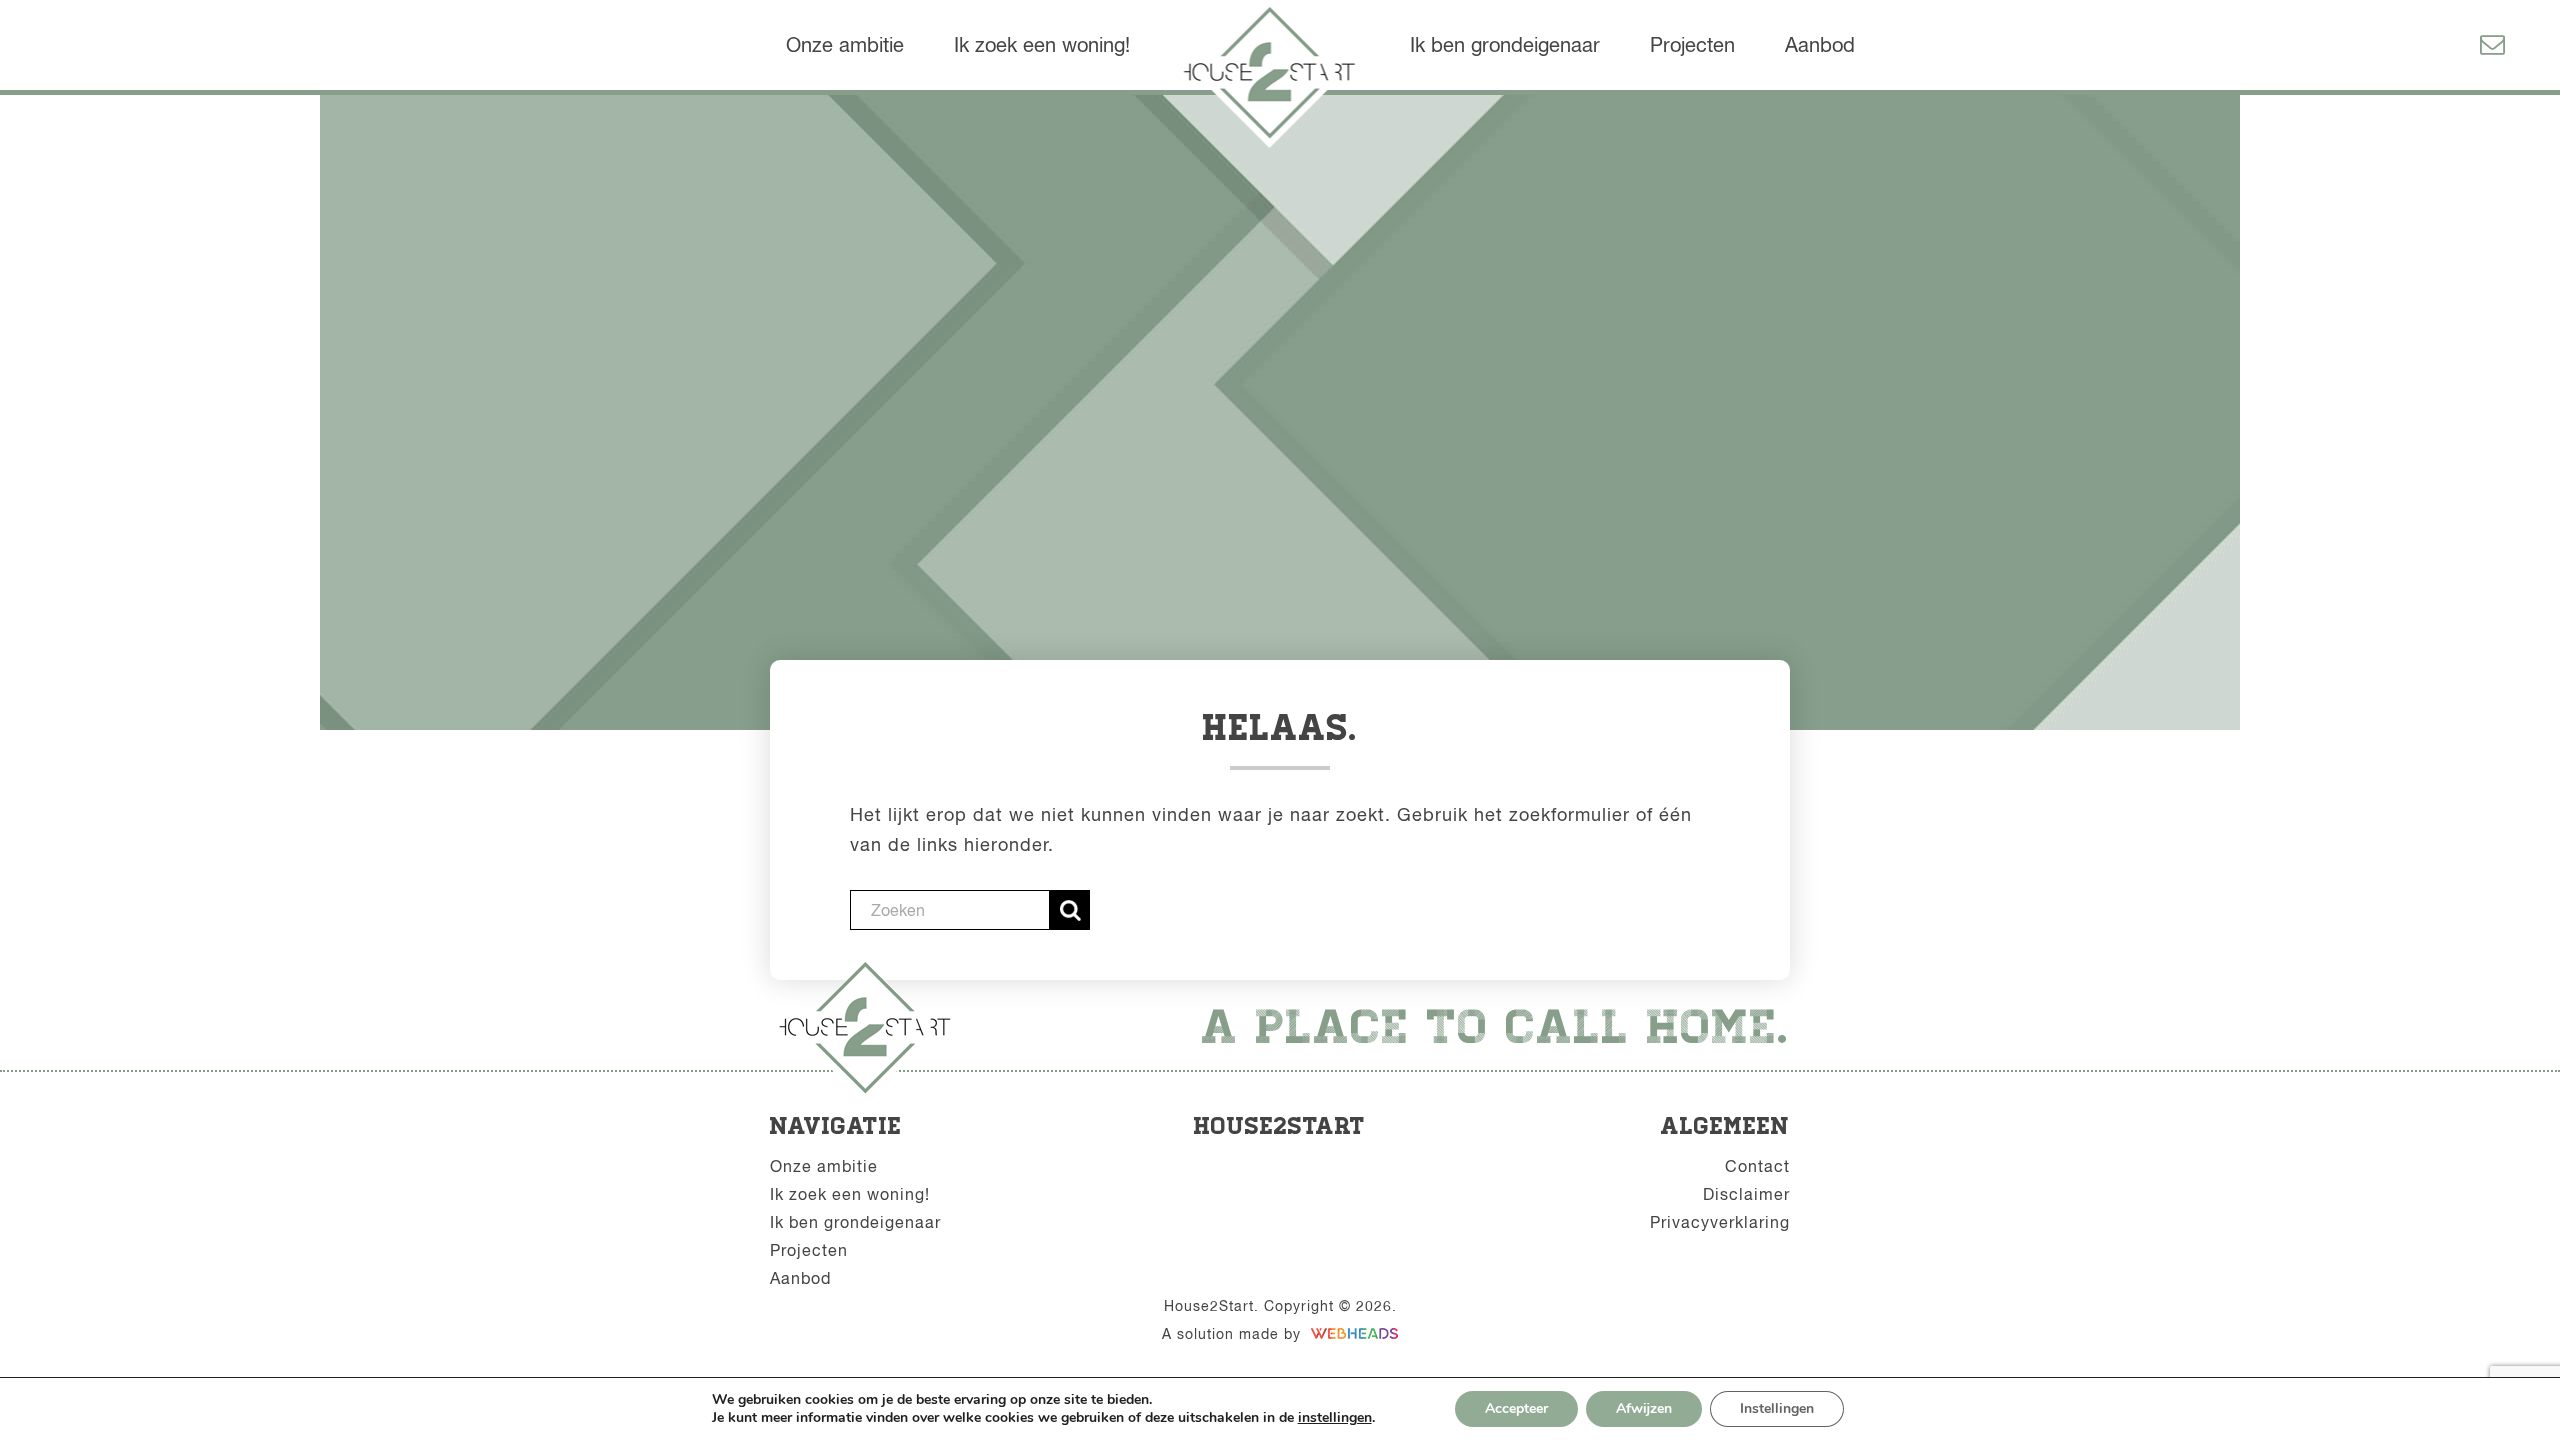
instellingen (1335, 1418)
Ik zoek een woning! (1042, 44)
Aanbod (1820, 44)
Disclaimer (1746, 1194)
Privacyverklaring (1720, 1222)
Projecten (1692, 44)
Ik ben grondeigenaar (1505, 44)
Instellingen (1777, 1408)
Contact (1757, 1166)
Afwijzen (1644, 1408)
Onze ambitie (845, 44)
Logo (1275, 77)
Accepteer (1516, 1408)
